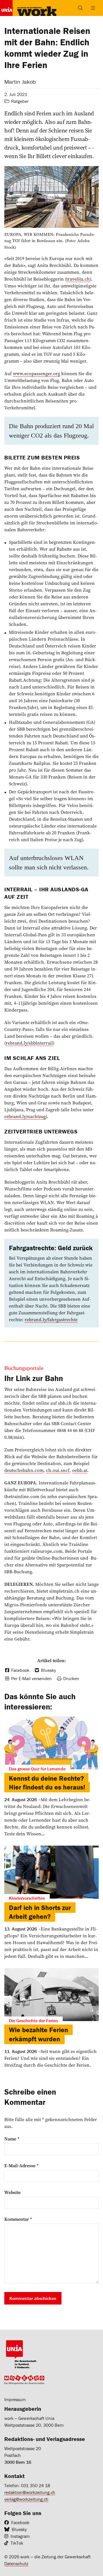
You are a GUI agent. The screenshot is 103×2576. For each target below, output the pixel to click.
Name (12, 2139)
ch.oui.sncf (58, 1470)
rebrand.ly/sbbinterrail (29, 1043)
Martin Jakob (20, 82)
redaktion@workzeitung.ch (30, 2492)
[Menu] (93, 8)
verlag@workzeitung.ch (26, 2499)
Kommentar (18, 2219)
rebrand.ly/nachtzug (25, 1116)
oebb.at (80, 1470)
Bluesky (19, 2529)
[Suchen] (80, 8)
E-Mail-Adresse (21, 2166)
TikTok (17, 2543)
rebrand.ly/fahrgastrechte (51, 1319)
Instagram (20, 2536)
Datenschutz (16, 2563)
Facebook (20, 2522)
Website (12, 2192)
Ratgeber (20, 101)
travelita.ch (78, 279)
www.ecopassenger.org (36, 373)
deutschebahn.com (24, 1470)
